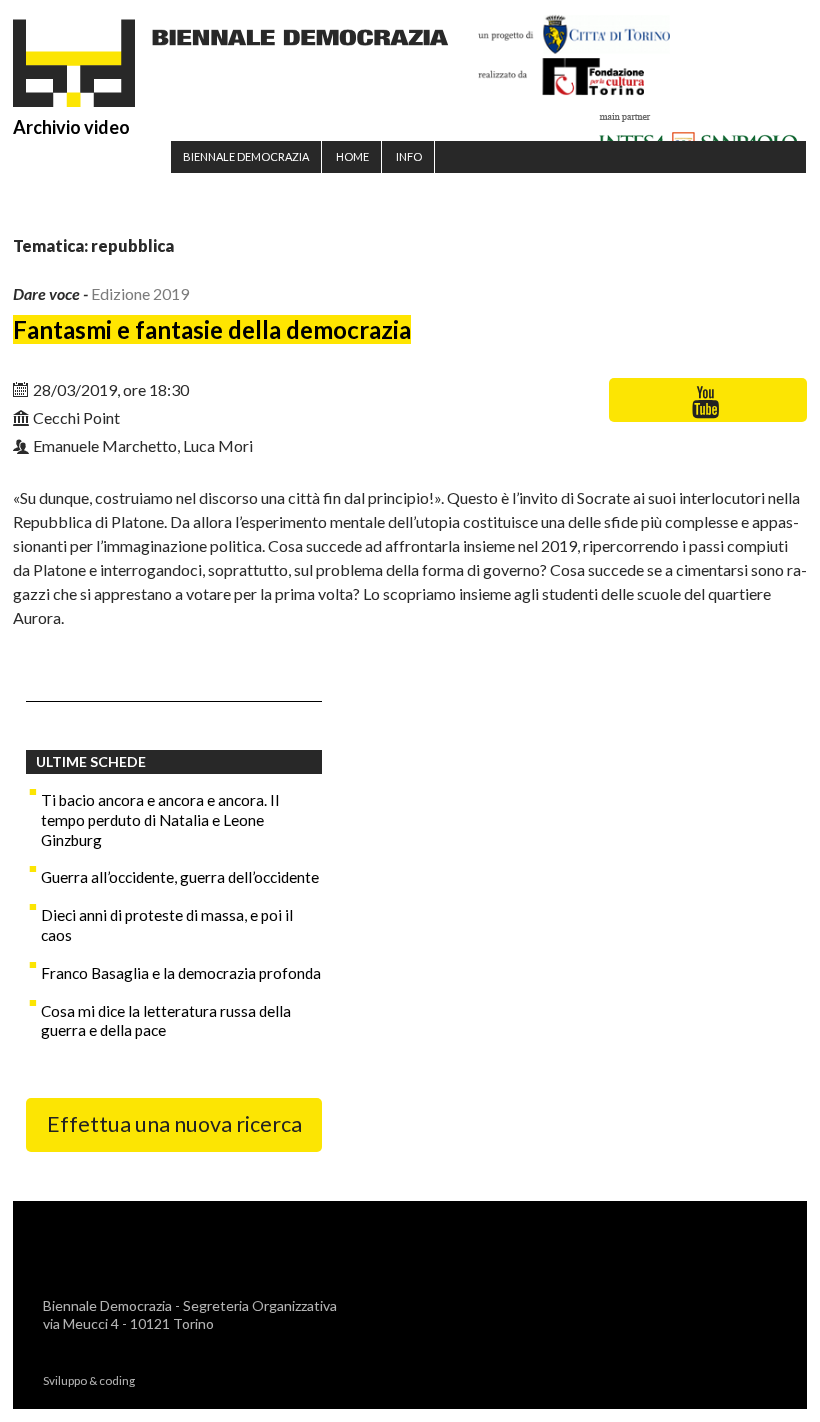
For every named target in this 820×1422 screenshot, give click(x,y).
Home (352, 156)
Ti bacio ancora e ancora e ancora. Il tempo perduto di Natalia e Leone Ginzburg (160, 820)
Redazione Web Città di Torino (224, 1380)
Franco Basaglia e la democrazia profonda (181, 973)
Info (409, 156)
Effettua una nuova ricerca (174, 1124)
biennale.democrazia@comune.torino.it (173, 1342)
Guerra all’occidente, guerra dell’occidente (180, 877)
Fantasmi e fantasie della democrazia (212, 329)
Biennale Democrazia (246, 156)
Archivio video (71, 127)
